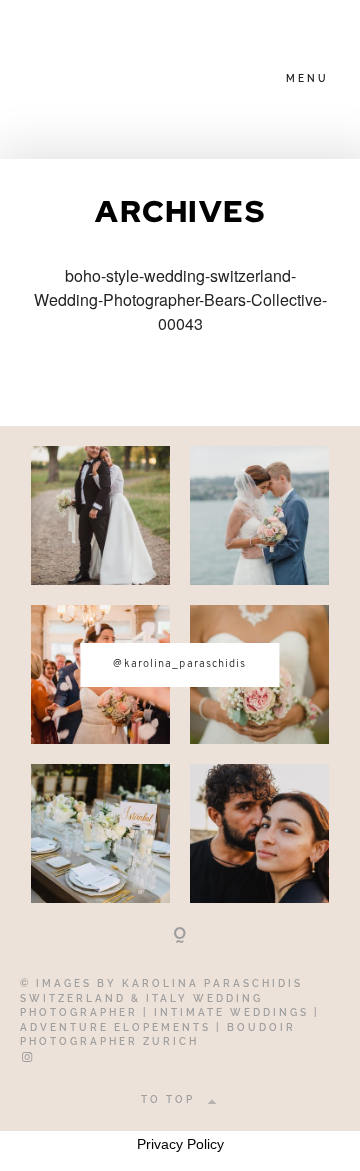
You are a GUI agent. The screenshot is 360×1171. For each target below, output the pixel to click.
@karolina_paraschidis (179, 664)
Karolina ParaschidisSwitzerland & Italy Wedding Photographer (161, 998)
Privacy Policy (180, 1144)
